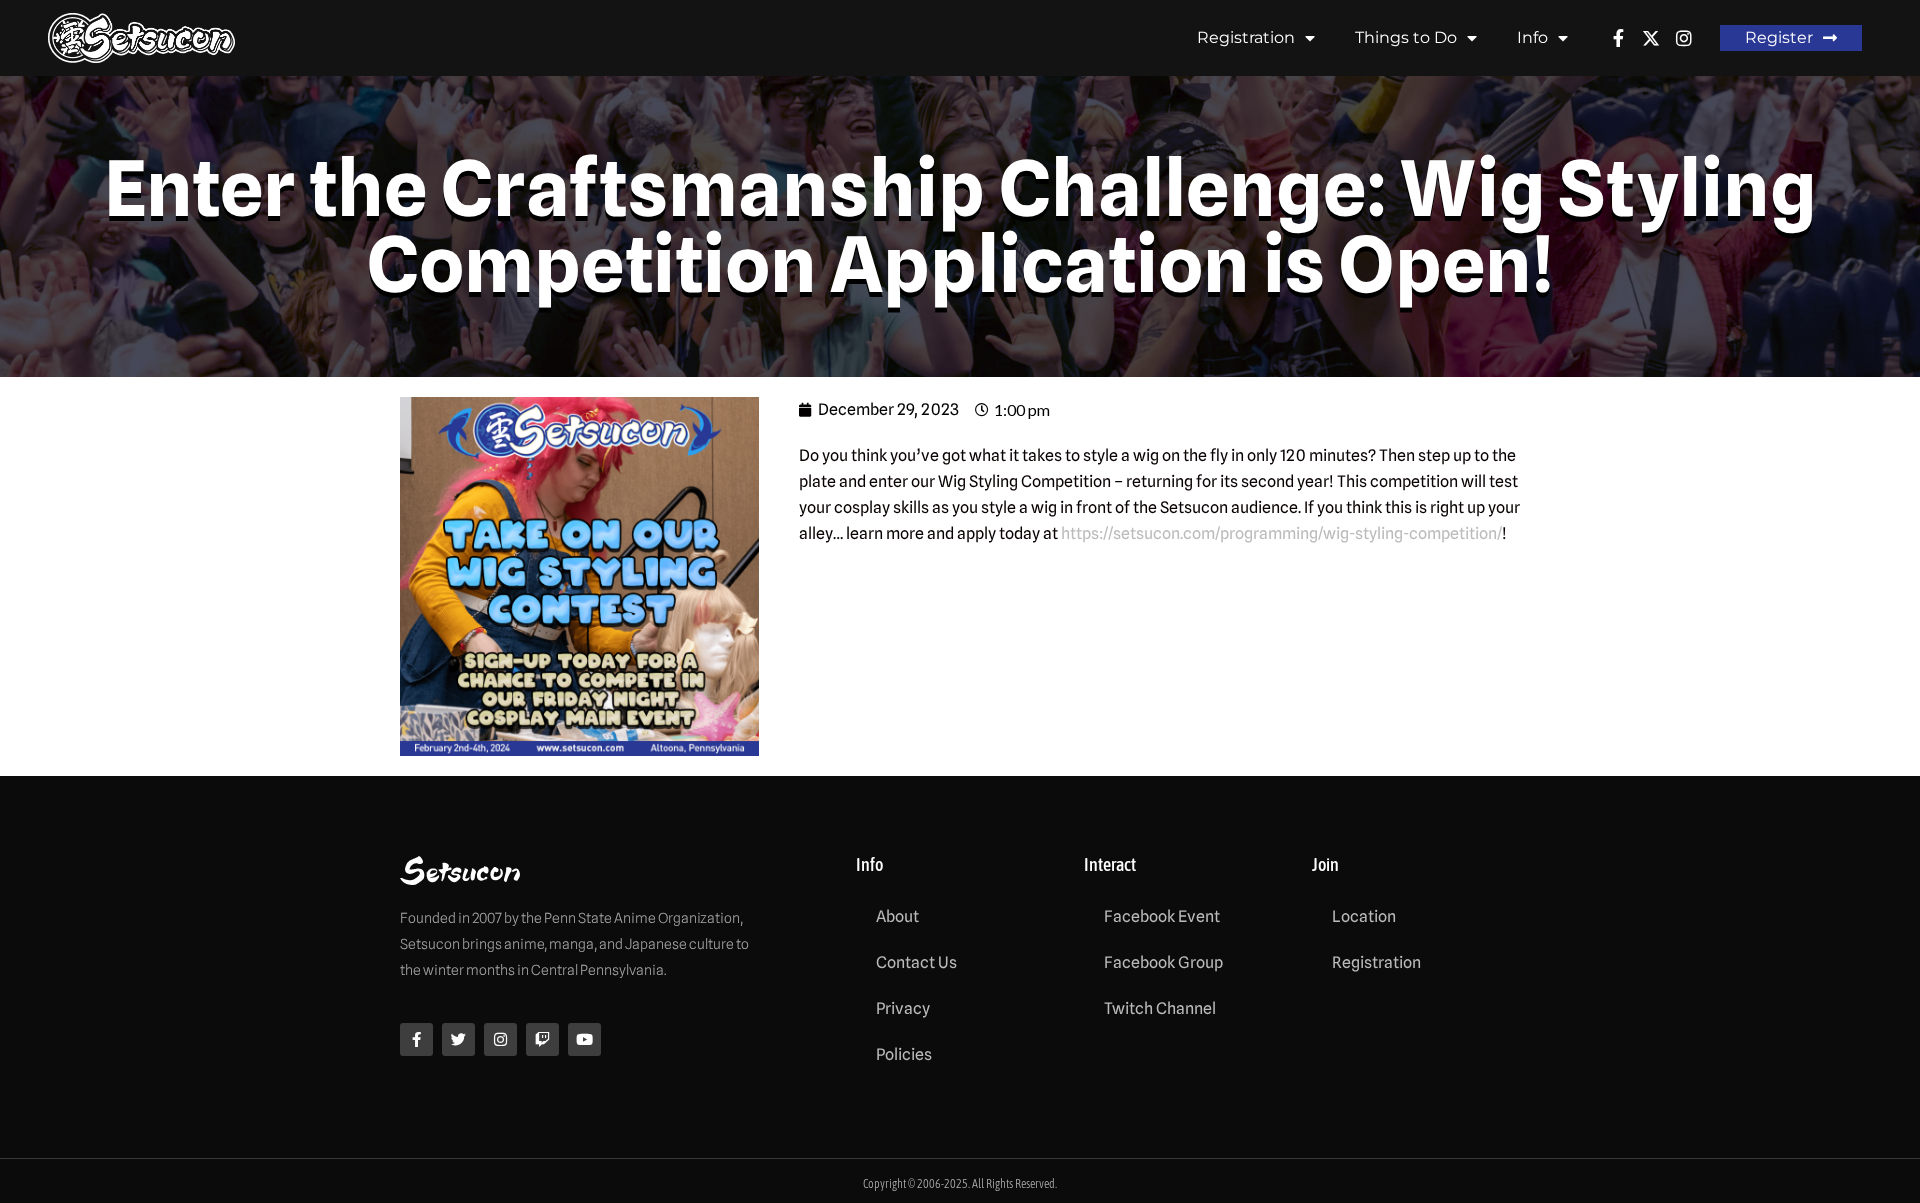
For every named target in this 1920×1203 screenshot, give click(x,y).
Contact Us (916, 962)
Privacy (903, 1008)
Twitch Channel (1160, 1008)
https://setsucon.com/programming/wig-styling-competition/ (1281, 533)
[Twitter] (458, 1039)
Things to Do (1406, 37)
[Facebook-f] (416, 1039)
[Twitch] (542, 1039)
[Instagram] (500, 1039)
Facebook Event (1162, 916)
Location (1364, 916)
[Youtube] (584, 1039)
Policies (904, 1054)
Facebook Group (1163, 962)
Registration (1246, 37)
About (897, 916)
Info (1532, 37)
